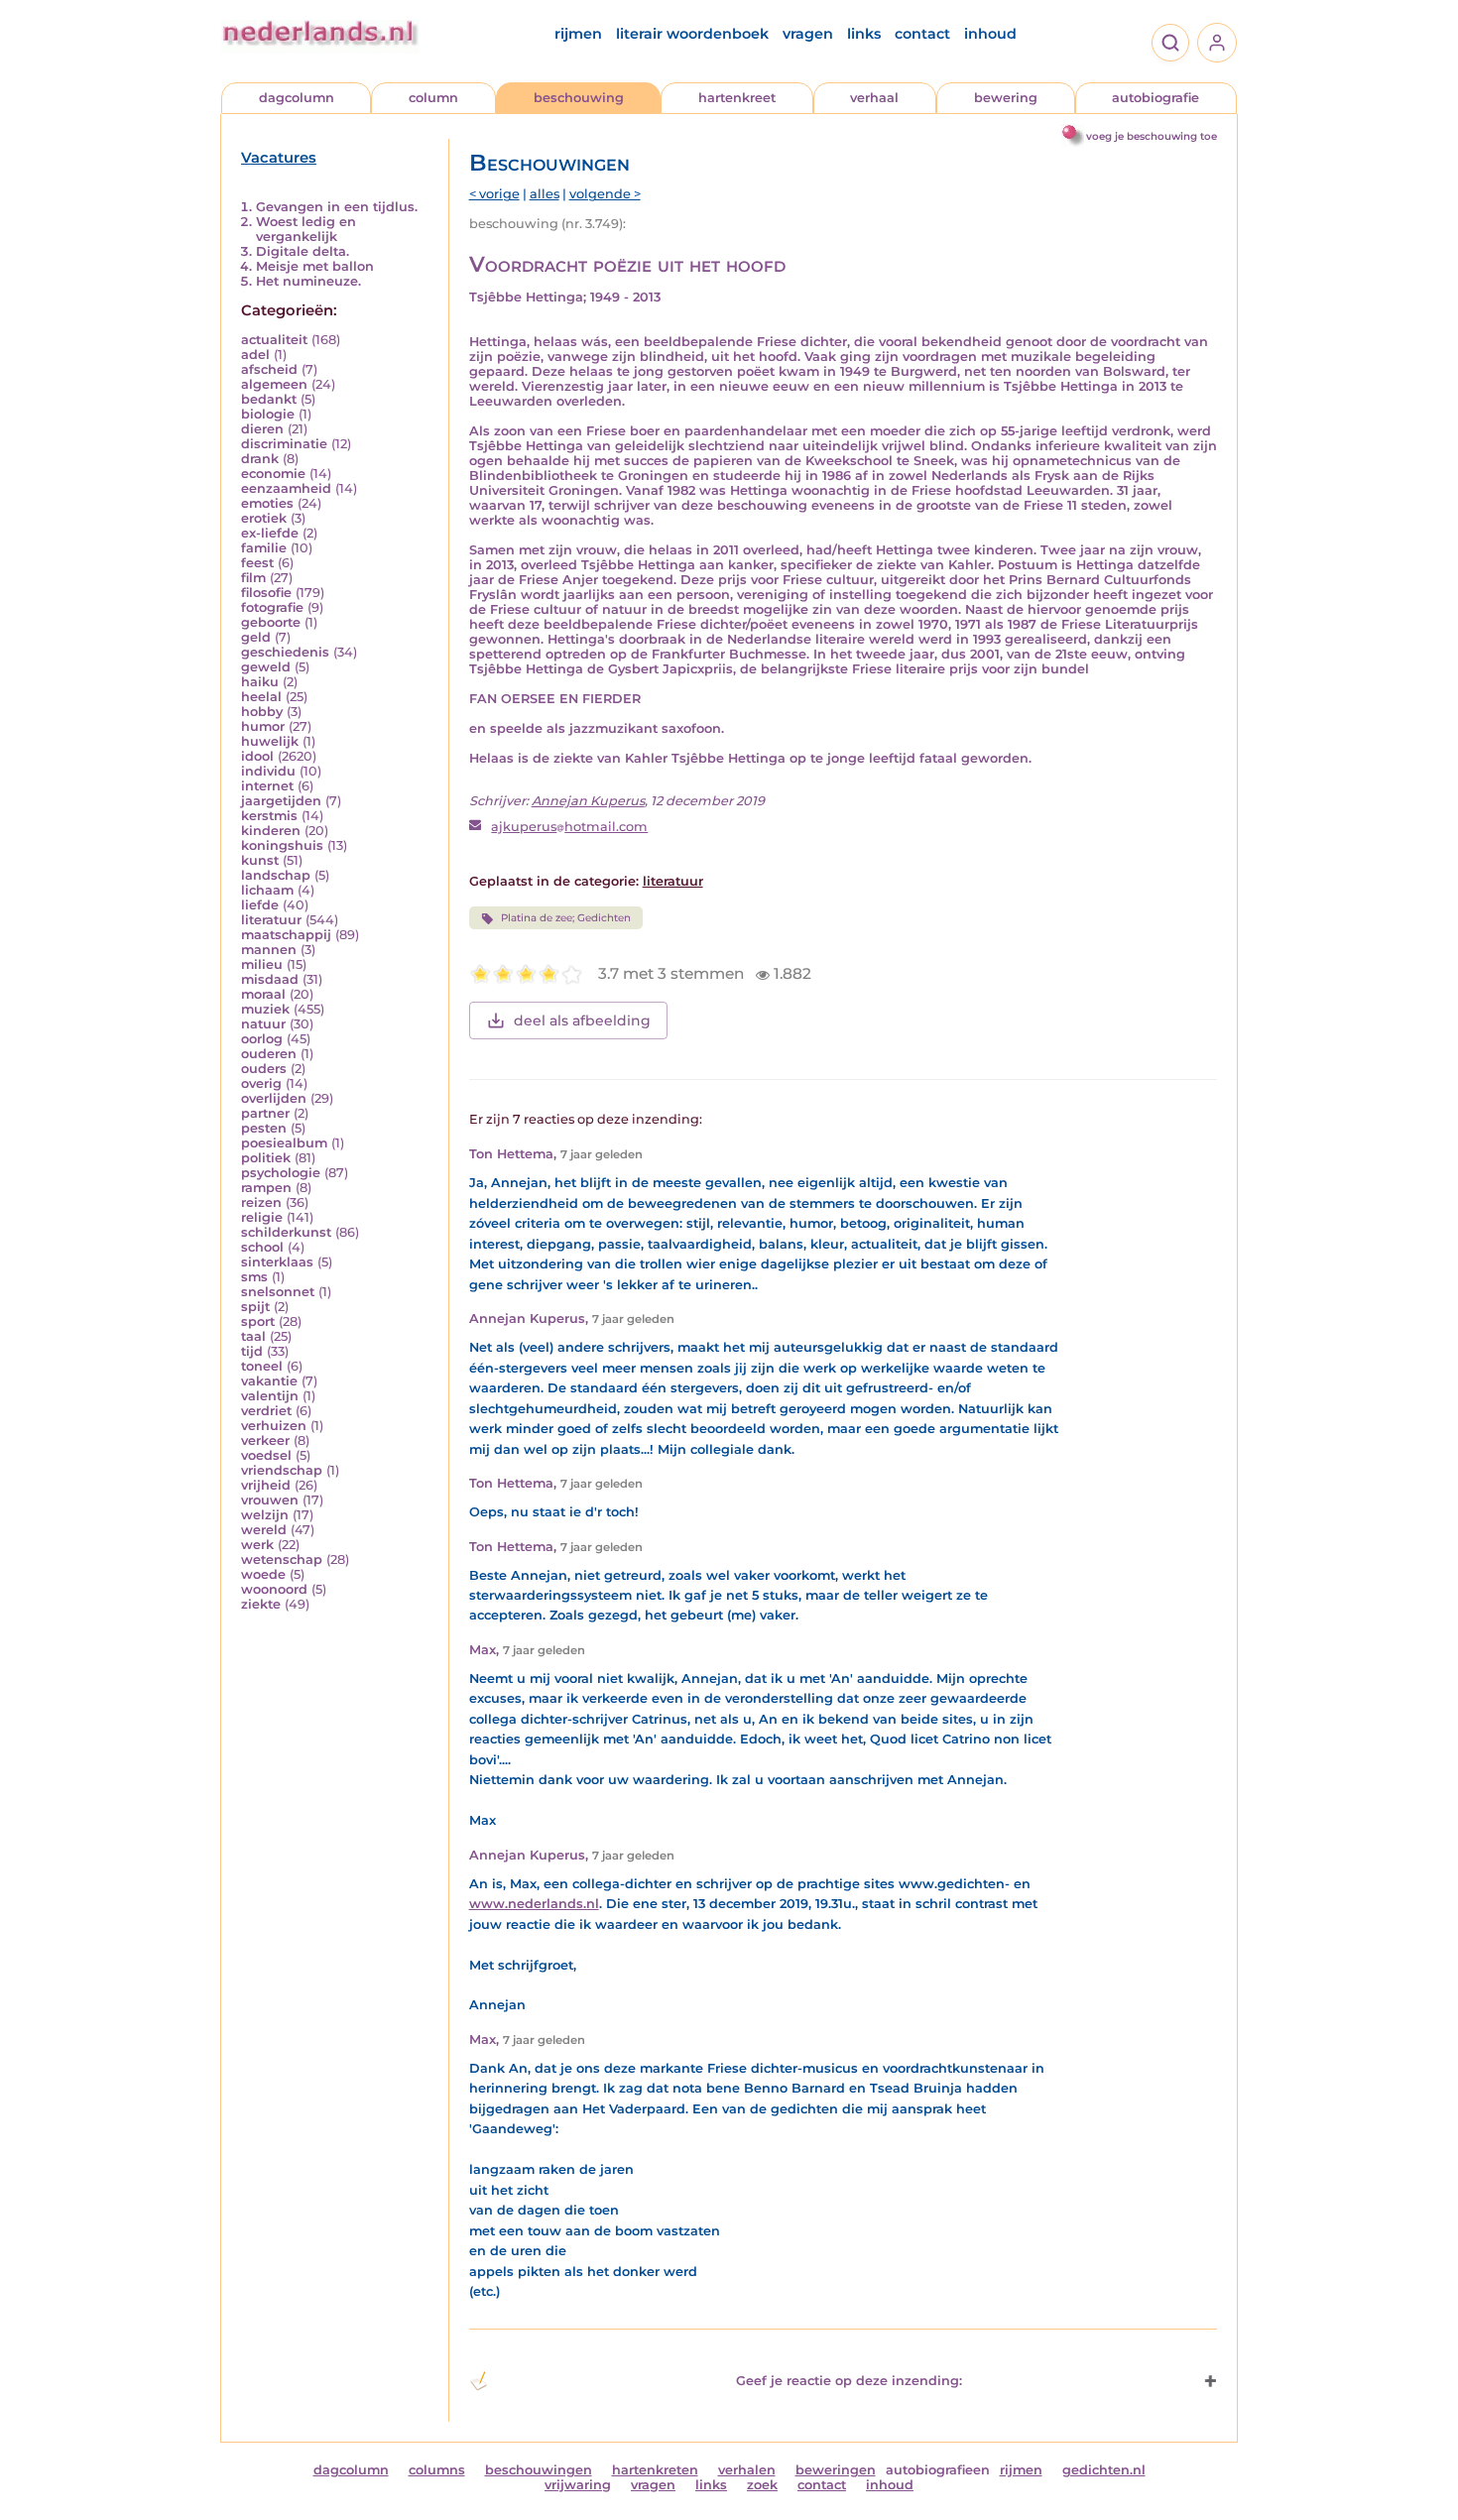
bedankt (269, 399)
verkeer (265, 1440)
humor (263, 726)
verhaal (874, 98)
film (253, 578)
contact (922, 34)
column (433, 98)
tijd (252, 1351)
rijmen (578, 34)
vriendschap (282, 1470)
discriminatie (284, 444)
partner (265, 1113)
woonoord (274, 1589)
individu (268, 771)
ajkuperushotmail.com (569, 827)
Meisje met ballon (315, 266)
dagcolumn (297, 98)
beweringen (836, 2470)
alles (545, 194)
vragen (808, 34)
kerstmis (269, 816)
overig (261, 1083)
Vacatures (279, 158)
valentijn (270, 1396)
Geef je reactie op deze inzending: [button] (849, 2381)
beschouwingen (539, 2470)
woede (263, 1574)
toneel (262, 1366)
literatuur (271, 920)
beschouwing (579, 98)
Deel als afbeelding (582, 1020)
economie (273, 474)
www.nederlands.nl (534, 1904)
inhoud (990, 34)
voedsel (266, 1455)
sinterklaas (277, 1262)
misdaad (270, 979)
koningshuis (282, 845)
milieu (262, 964)
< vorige (494, 194)
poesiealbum (284, 1143)
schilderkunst (286, 1232)
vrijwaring (578, 2485)
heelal (261, 697)
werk (257, 1545)
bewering (1006, 98)
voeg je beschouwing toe (1152, 136)
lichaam (267, 890)
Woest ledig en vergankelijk (306, 229)
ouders (264, 1069)
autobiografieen (938, 2470)
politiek (266, 1158)
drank (260, 459)
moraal (263, 994)
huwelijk (270, 741)
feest (257, 563)
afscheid (269, 369)
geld (256, 637)
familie (264, 548)
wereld (264, 1530)
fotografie (272, 607)
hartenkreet (737, 98)
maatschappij (286, 935)
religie (262, 1217)
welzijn (265, 1515)
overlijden (274, 1098)
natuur (263, 1024)
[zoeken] (1170, 43)
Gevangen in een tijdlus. (337, 207)
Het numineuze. (308, 281)
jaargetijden (281, 801)
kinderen (271, 831)
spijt (255, 1307)
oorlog (262, 1039)
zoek (762, 2485)
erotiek (264, 518)
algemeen (274, 384)
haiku (260, 682)
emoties (267, 503)
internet (267, 786)
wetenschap (282, 1560)
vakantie (269, 1381)
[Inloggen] (1217, 43)
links (864, 34)
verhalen (747, 2470)
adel (255, 355)
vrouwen (270, 1500)
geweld (266, 667)
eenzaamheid (286, 488)
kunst (260, 860)
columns (437, 2470)
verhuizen (274, 1426)
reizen (261, 1202)
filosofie (266, 593)
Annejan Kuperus (588, 801)
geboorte (271, 622)
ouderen (269, 1054)
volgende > (605, 194)
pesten (264, 1128)
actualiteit (274, 340)
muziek (265, 1009)
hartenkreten (655, 2470)
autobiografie (1155, 98)
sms (254, 1277)
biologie (268, 414)
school (262, 1247)
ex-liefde (270, 533)
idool (257, 756)
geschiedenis (285, 652)
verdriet (266, 1411)
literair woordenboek (692, 34)
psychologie (281, 1173)
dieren (262, 429)
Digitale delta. (303, 251)
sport (258, 1321)
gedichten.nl (1104, 2470)
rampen (266, 1188)
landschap (276, 875)
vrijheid (266, 1485)
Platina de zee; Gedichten (566, 918)
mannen (269, 950)
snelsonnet (278, 1292)
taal (253, 1336)
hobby (262, 712)
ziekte (261, 1604)
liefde (260, 905)
